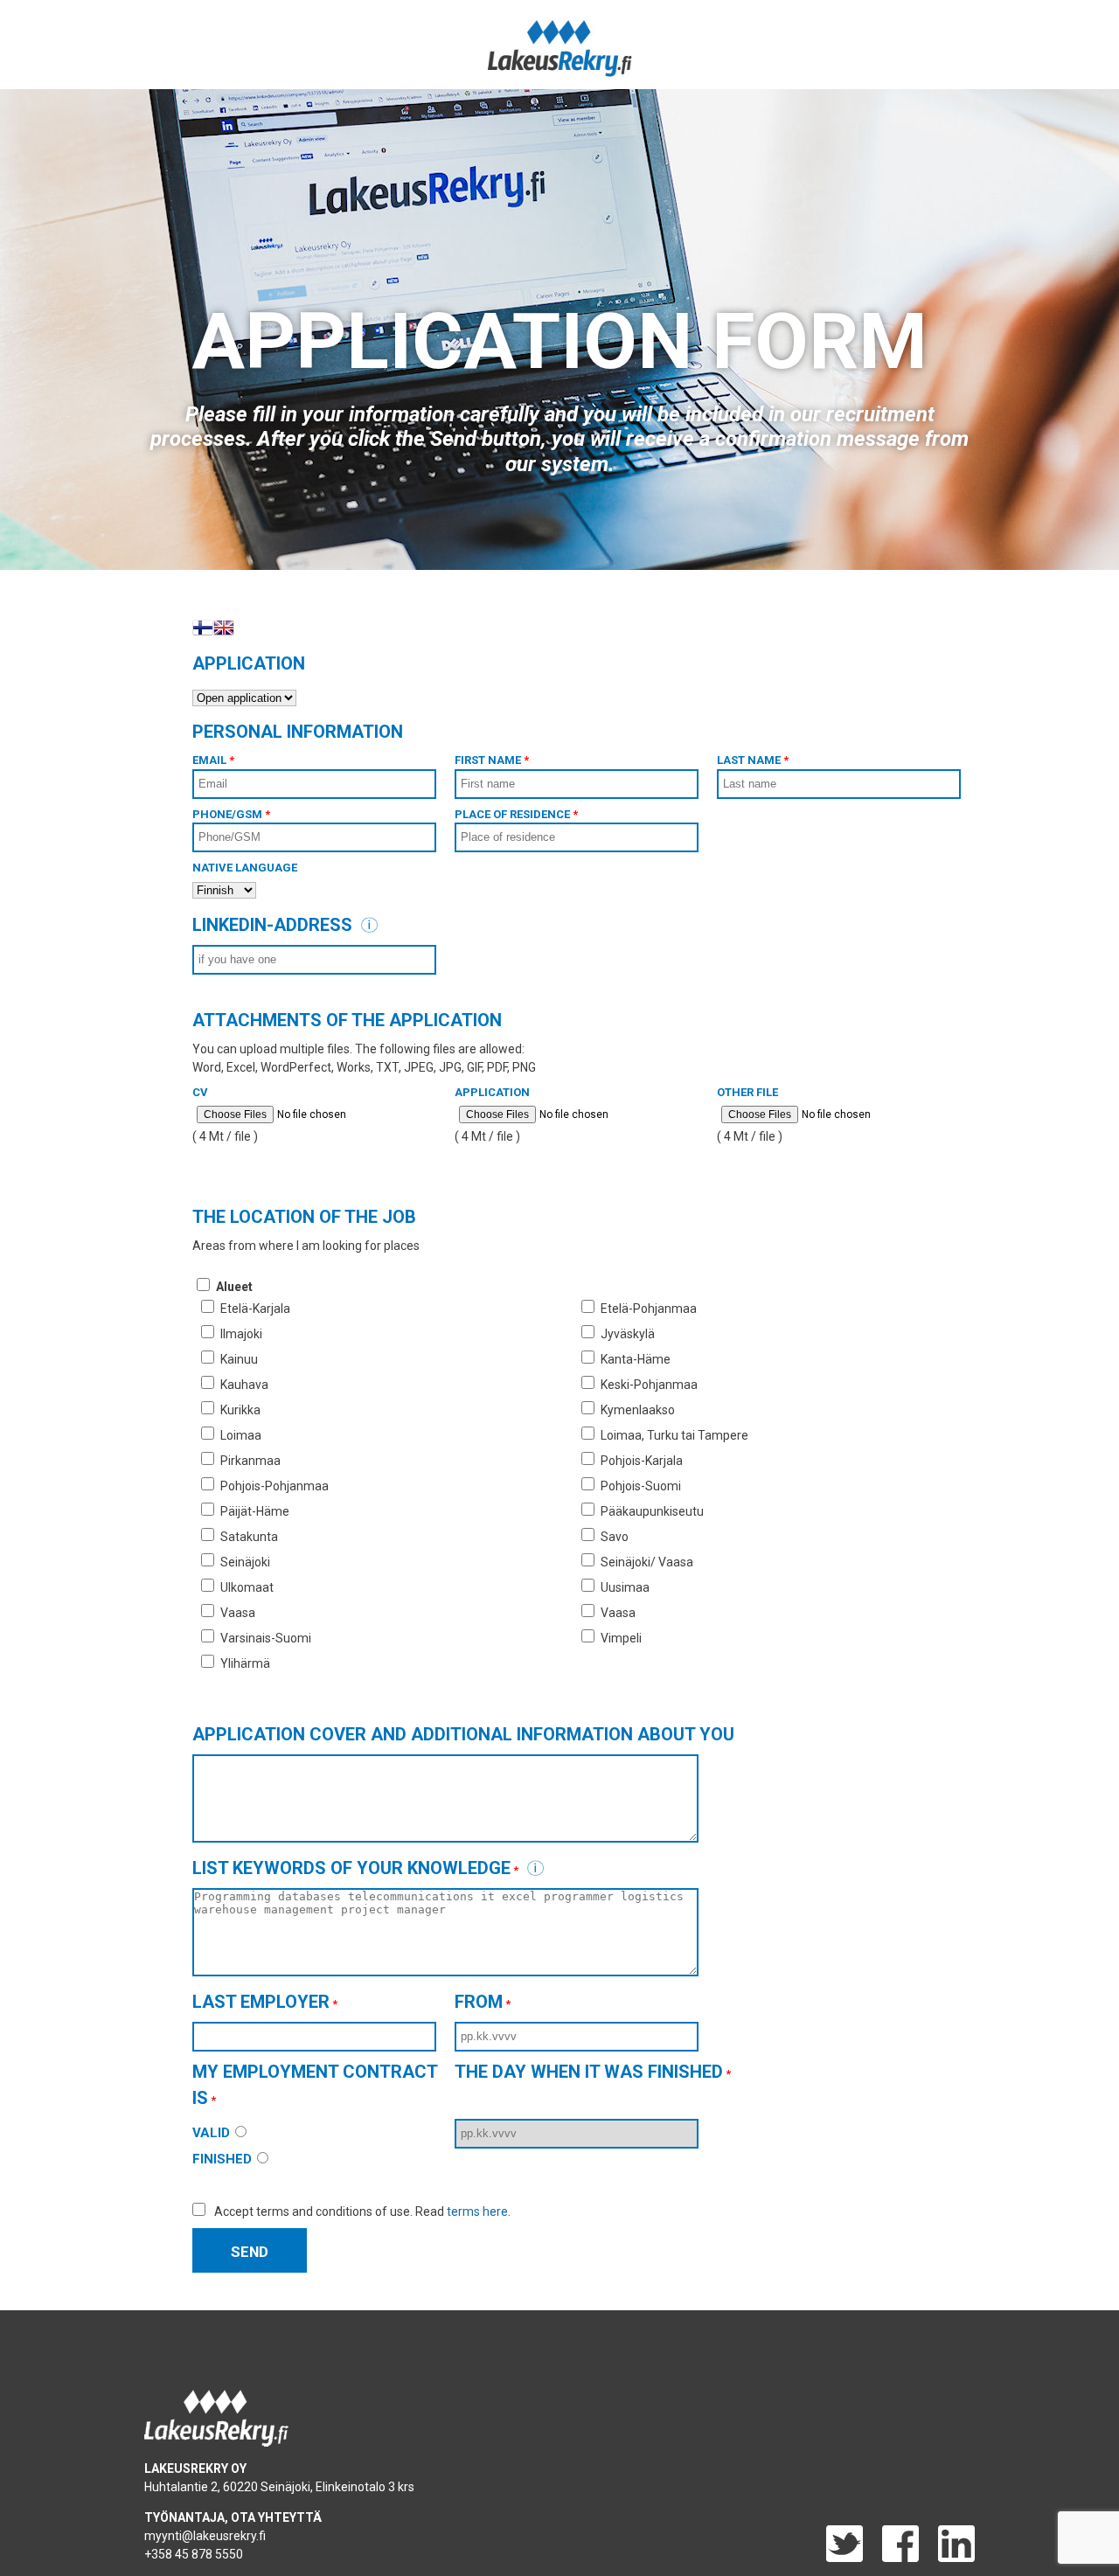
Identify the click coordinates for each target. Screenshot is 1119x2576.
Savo (615, 1537)
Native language (245, 868)
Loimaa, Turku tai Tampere (674, 1435)
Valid (213, 2133)
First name (492, 760)
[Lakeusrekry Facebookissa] (892, 2558)
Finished (224, 2159)
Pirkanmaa (250, 1461)
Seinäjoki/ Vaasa (647, 1562)
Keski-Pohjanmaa (649, 1385)
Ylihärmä (245, 1663)
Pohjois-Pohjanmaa (275, 1486)
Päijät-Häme (255, 1511)
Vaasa (238, 1613)
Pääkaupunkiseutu (652, 1511)
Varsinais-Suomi (266, 1638)
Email (213, 760)
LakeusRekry (560, 49)
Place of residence (516, 814)
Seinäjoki (245, 1562)
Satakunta (249, 1537)
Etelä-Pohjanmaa (649, 1309)
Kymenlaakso (638, 1410)
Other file (747, 1092)
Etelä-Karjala (255, 1309)
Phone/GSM (231, 814)
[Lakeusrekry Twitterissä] (844, 2558)
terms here (477, 2211)
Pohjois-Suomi (641, 1486)
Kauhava (244, 1385)
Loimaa (241, 1435)
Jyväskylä (628, 1334)
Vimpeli (621, 1638)
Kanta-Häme (636, 1359)
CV (200, 1092)
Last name (753, 760)
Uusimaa (625, 1587)
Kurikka (240, 1410)
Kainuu (239, 1359)
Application (492, 1092)
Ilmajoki (241, 1334)
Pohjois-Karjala (642, 1461)
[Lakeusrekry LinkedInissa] (948, 2558)
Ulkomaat (247, 1587)
